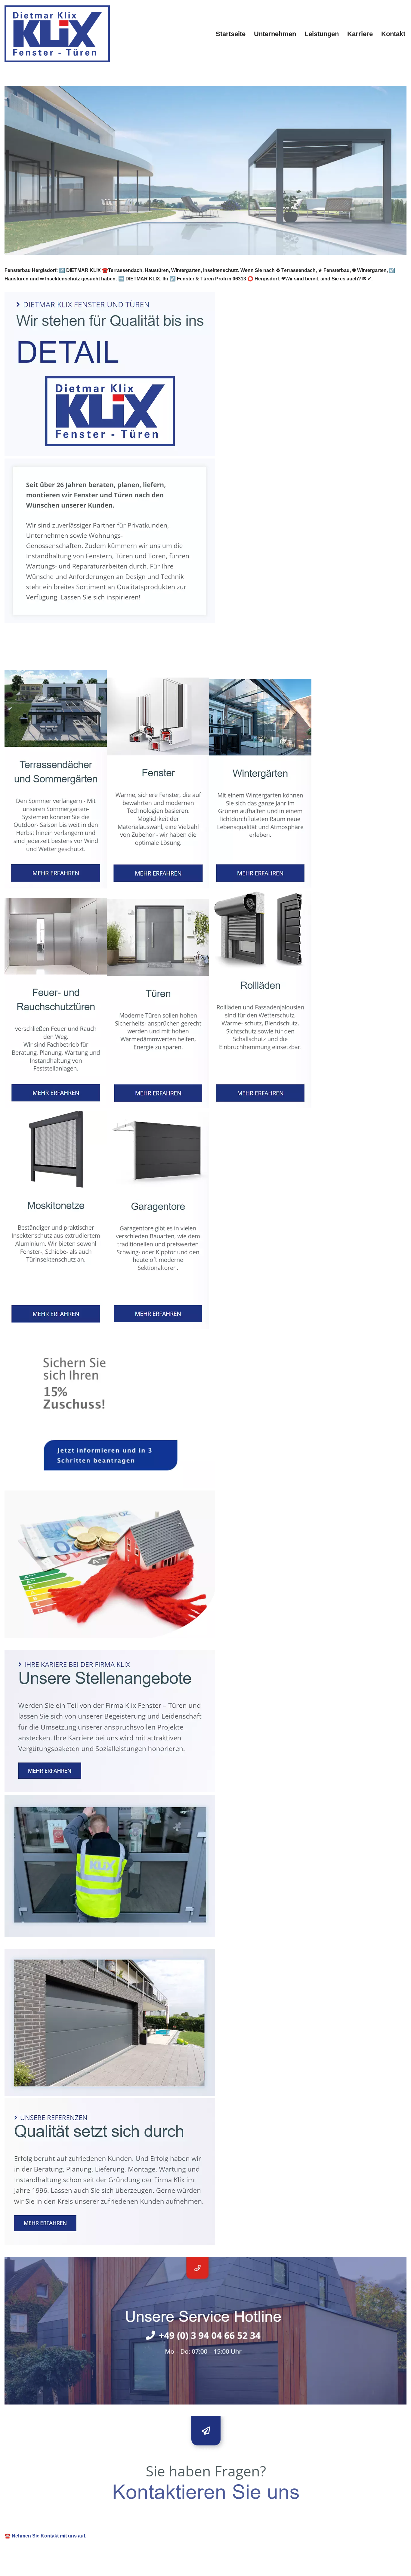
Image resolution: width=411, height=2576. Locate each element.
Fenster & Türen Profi (38, 656)
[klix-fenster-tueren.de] (57, 34)
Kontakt (393, 34)
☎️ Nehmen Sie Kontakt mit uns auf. (45, 2536)
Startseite (231, 34)
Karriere (360, 34)
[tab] (38, 656)
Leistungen (322, 34)
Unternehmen (275, 34)
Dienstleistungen (103, 656)
